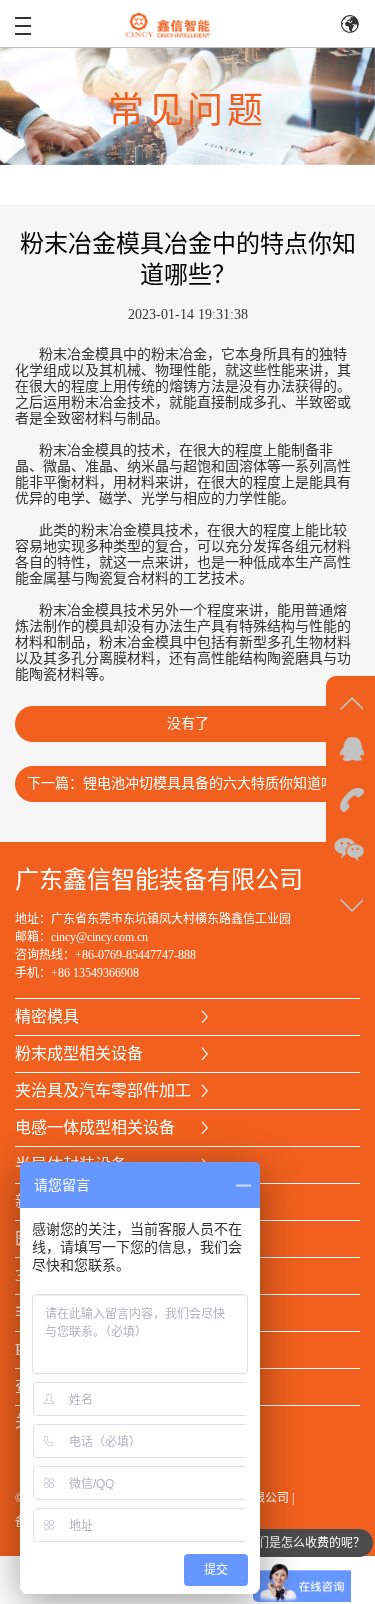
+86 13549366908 (95, 973)
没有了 (188, 723)
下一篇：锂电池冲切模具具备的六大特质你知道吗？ (188, 783)
